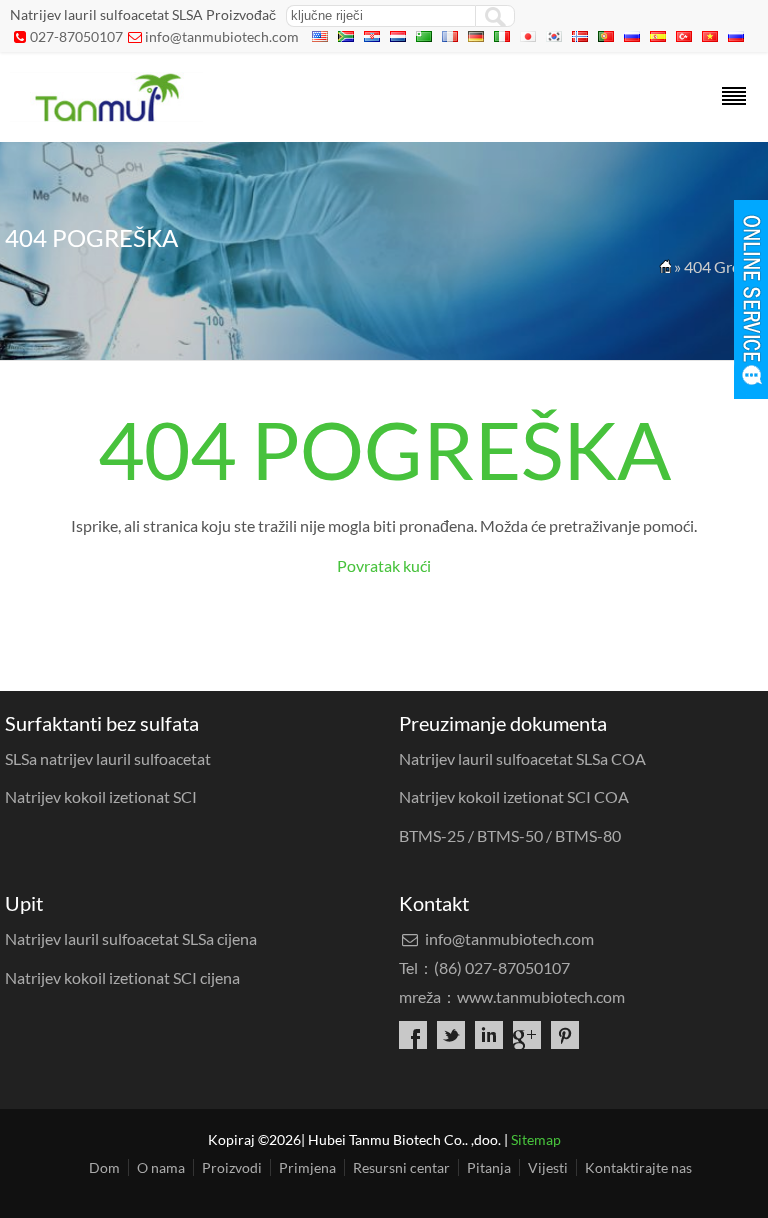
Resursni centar (401, 1167)
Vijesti (548, 1167)
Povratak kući (384, 565)
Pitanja (489, 1167)
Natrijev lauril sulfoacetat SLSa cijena (131, 938)
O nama (161, 1167)
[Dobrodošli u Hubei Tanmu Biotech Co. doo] (106, 115)
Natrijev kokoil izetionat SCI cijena (122, 977)
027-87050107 (76, 36)
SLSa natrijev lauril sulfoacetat (108, 758)
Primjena (307, 1167)
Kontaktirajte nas (638, 1167)
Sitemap (536, 1139)
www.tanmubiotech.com (541, 996)
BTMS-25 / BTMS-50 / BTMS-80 (510, 835)
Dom (104, 1167)
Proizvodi (232, 1167)
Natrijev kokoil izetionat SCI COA (514, 796)
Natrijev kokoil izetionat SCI (101, 796)
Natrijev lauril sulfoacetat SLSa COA (522, 758)
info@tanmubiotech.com (222, 36)
